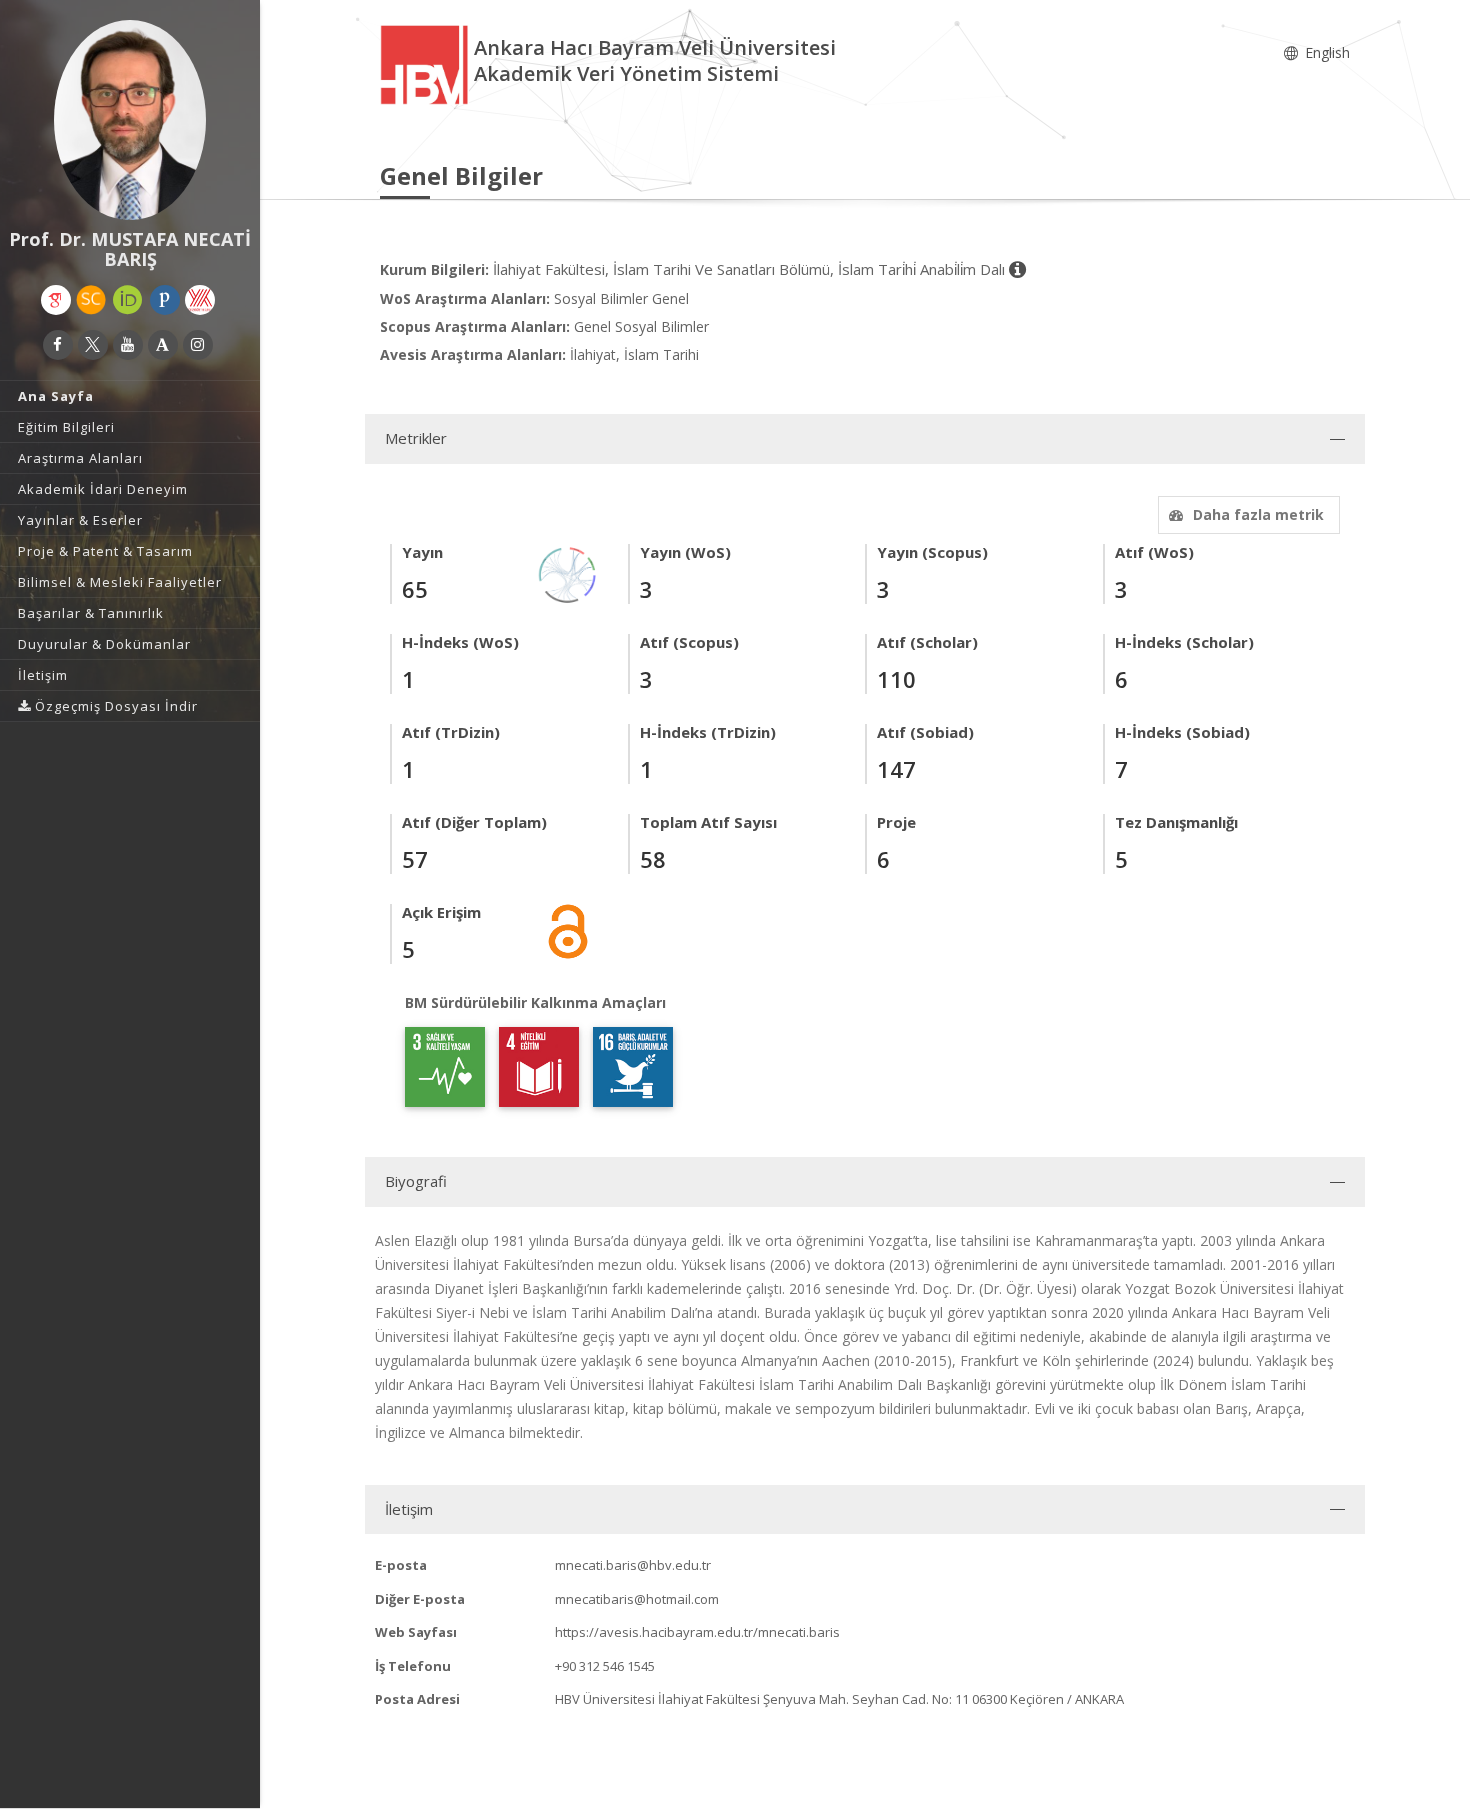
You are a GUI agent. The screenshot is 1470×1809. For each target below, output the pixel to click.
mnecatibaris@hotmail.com (637, 1599)
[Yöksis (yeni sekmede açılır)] (200, 300)
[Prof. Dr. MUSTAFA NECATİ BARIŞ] (130, 120)
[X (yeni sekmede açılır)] (93, 345)
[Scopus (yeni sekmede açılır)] (91, 300)
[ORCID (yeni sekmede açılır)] (128, 300)
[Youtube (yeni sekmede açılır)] (128, 345)
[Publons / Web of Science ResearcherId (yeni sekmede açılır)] (165, 300)
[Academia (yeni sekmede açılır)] (163, 345)
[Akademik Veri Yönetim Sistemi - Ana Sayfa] (427, 63)
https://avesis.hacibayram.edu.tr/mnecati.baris (697, 1632)
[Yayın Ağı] (568, 573)
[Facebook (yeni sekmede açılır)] (58, 345)
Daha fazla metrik (1258, 514)
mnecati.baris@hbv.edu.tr (633, 1565)
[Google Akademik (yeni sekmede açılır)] (56, 300)
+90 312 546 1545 (605, 1666)
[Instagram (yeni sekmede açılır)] (198, 345)
